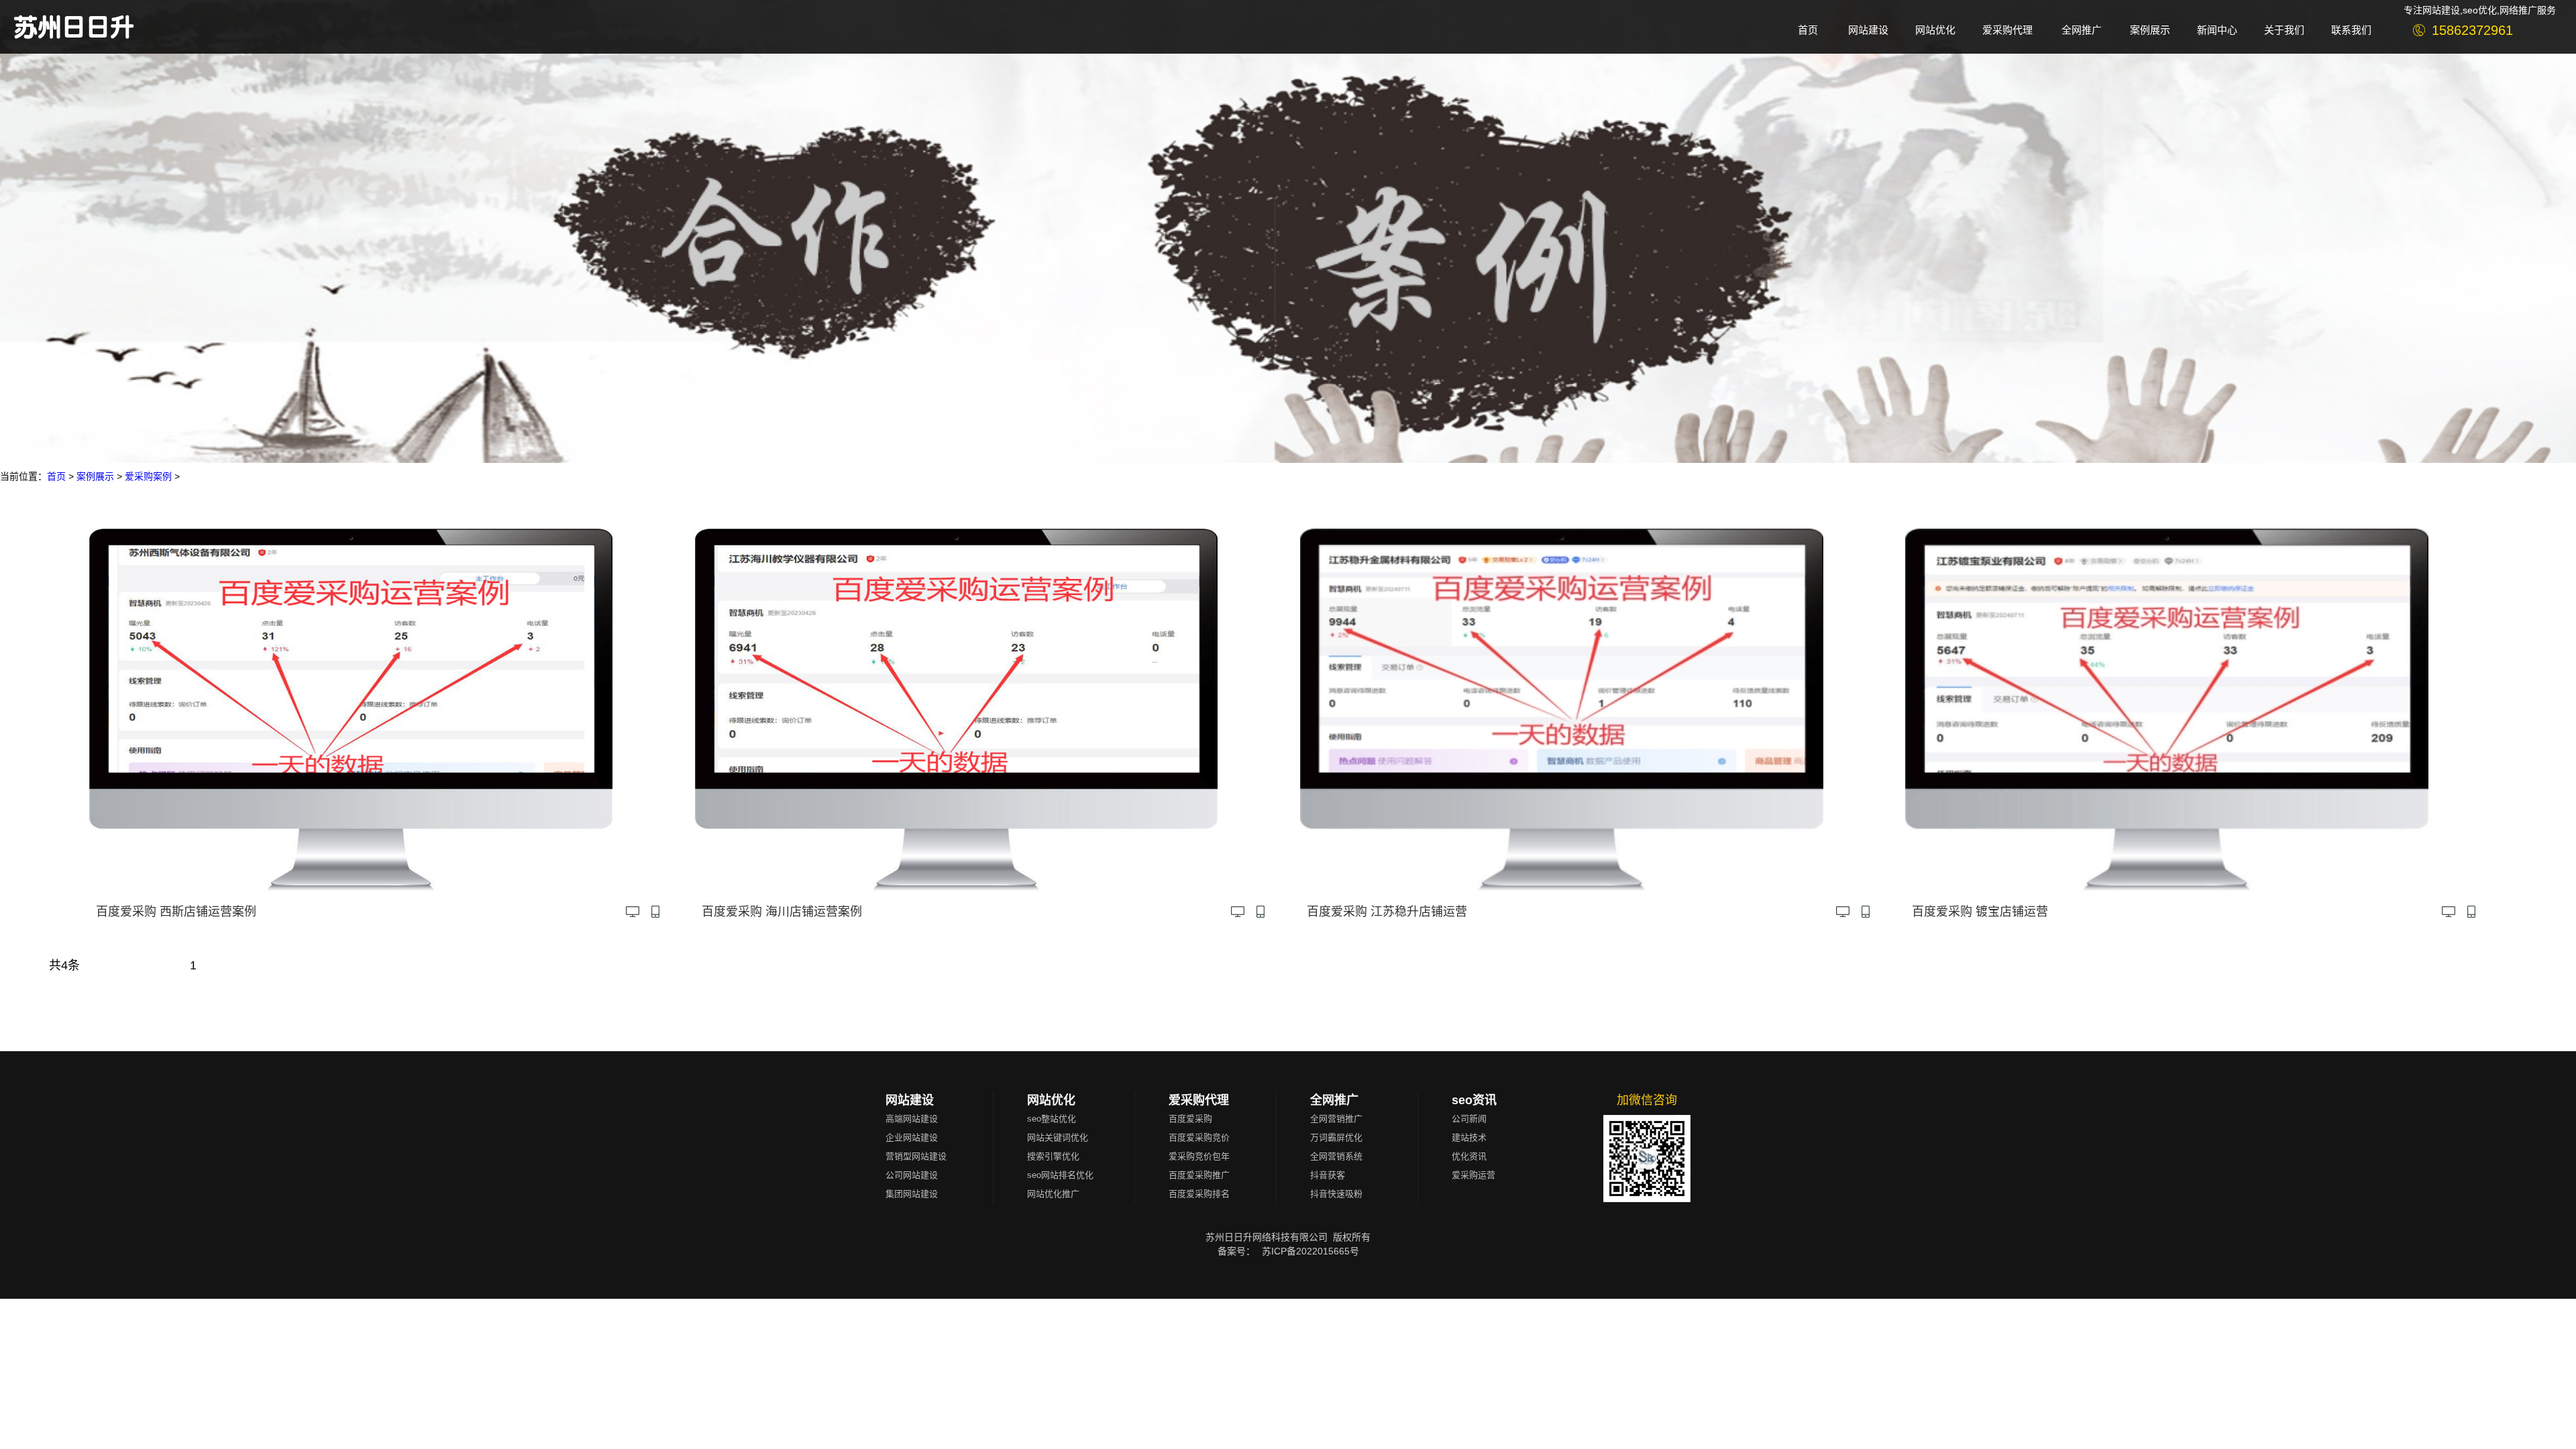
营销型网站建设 (916, 1156)
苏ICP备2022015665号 (1310, 1251)
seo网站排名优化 (1060, 1175)
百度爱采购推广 (1199, 1175)
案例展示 (95, 476)
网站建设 (910, 1100)
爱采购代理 (1199, 1100)
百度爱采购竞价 (1199, 1137)
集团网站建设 (912, 1194)
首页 (56, 476)
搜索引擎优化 (1053, 1156)
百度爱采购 (1190, 1119)
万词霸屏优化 (1336, 1137)
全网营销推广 (1336, 1119)
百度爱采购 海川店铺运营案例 (782, 912)
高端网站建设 (912, 1119)
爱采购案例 (148, 476)
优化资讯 (1469, 1156)
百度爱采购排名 (1199, 1194)
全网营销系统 (1336, 1156)
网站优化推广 (1053, 1194)
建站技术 (1469, 1137)
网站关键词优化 (1058, 1137)
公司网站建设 (912, 1175)
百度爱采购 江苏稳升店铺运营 (1387, 912)
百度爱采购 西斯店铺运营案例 (176, 912)
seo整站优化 (1052, 1119)
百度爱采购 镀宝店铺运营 (1980, 912)
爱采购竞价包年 (1199, 1156)
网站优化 (1051, 1100)
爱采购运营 (1473, 1175)
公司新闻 (1469, 1119)
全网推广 (1334, 1100)
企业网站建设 (912, 1137)
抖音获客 (1328, 1175)
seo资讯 (1474, 1100)
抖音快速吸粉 (1336, 1194)
